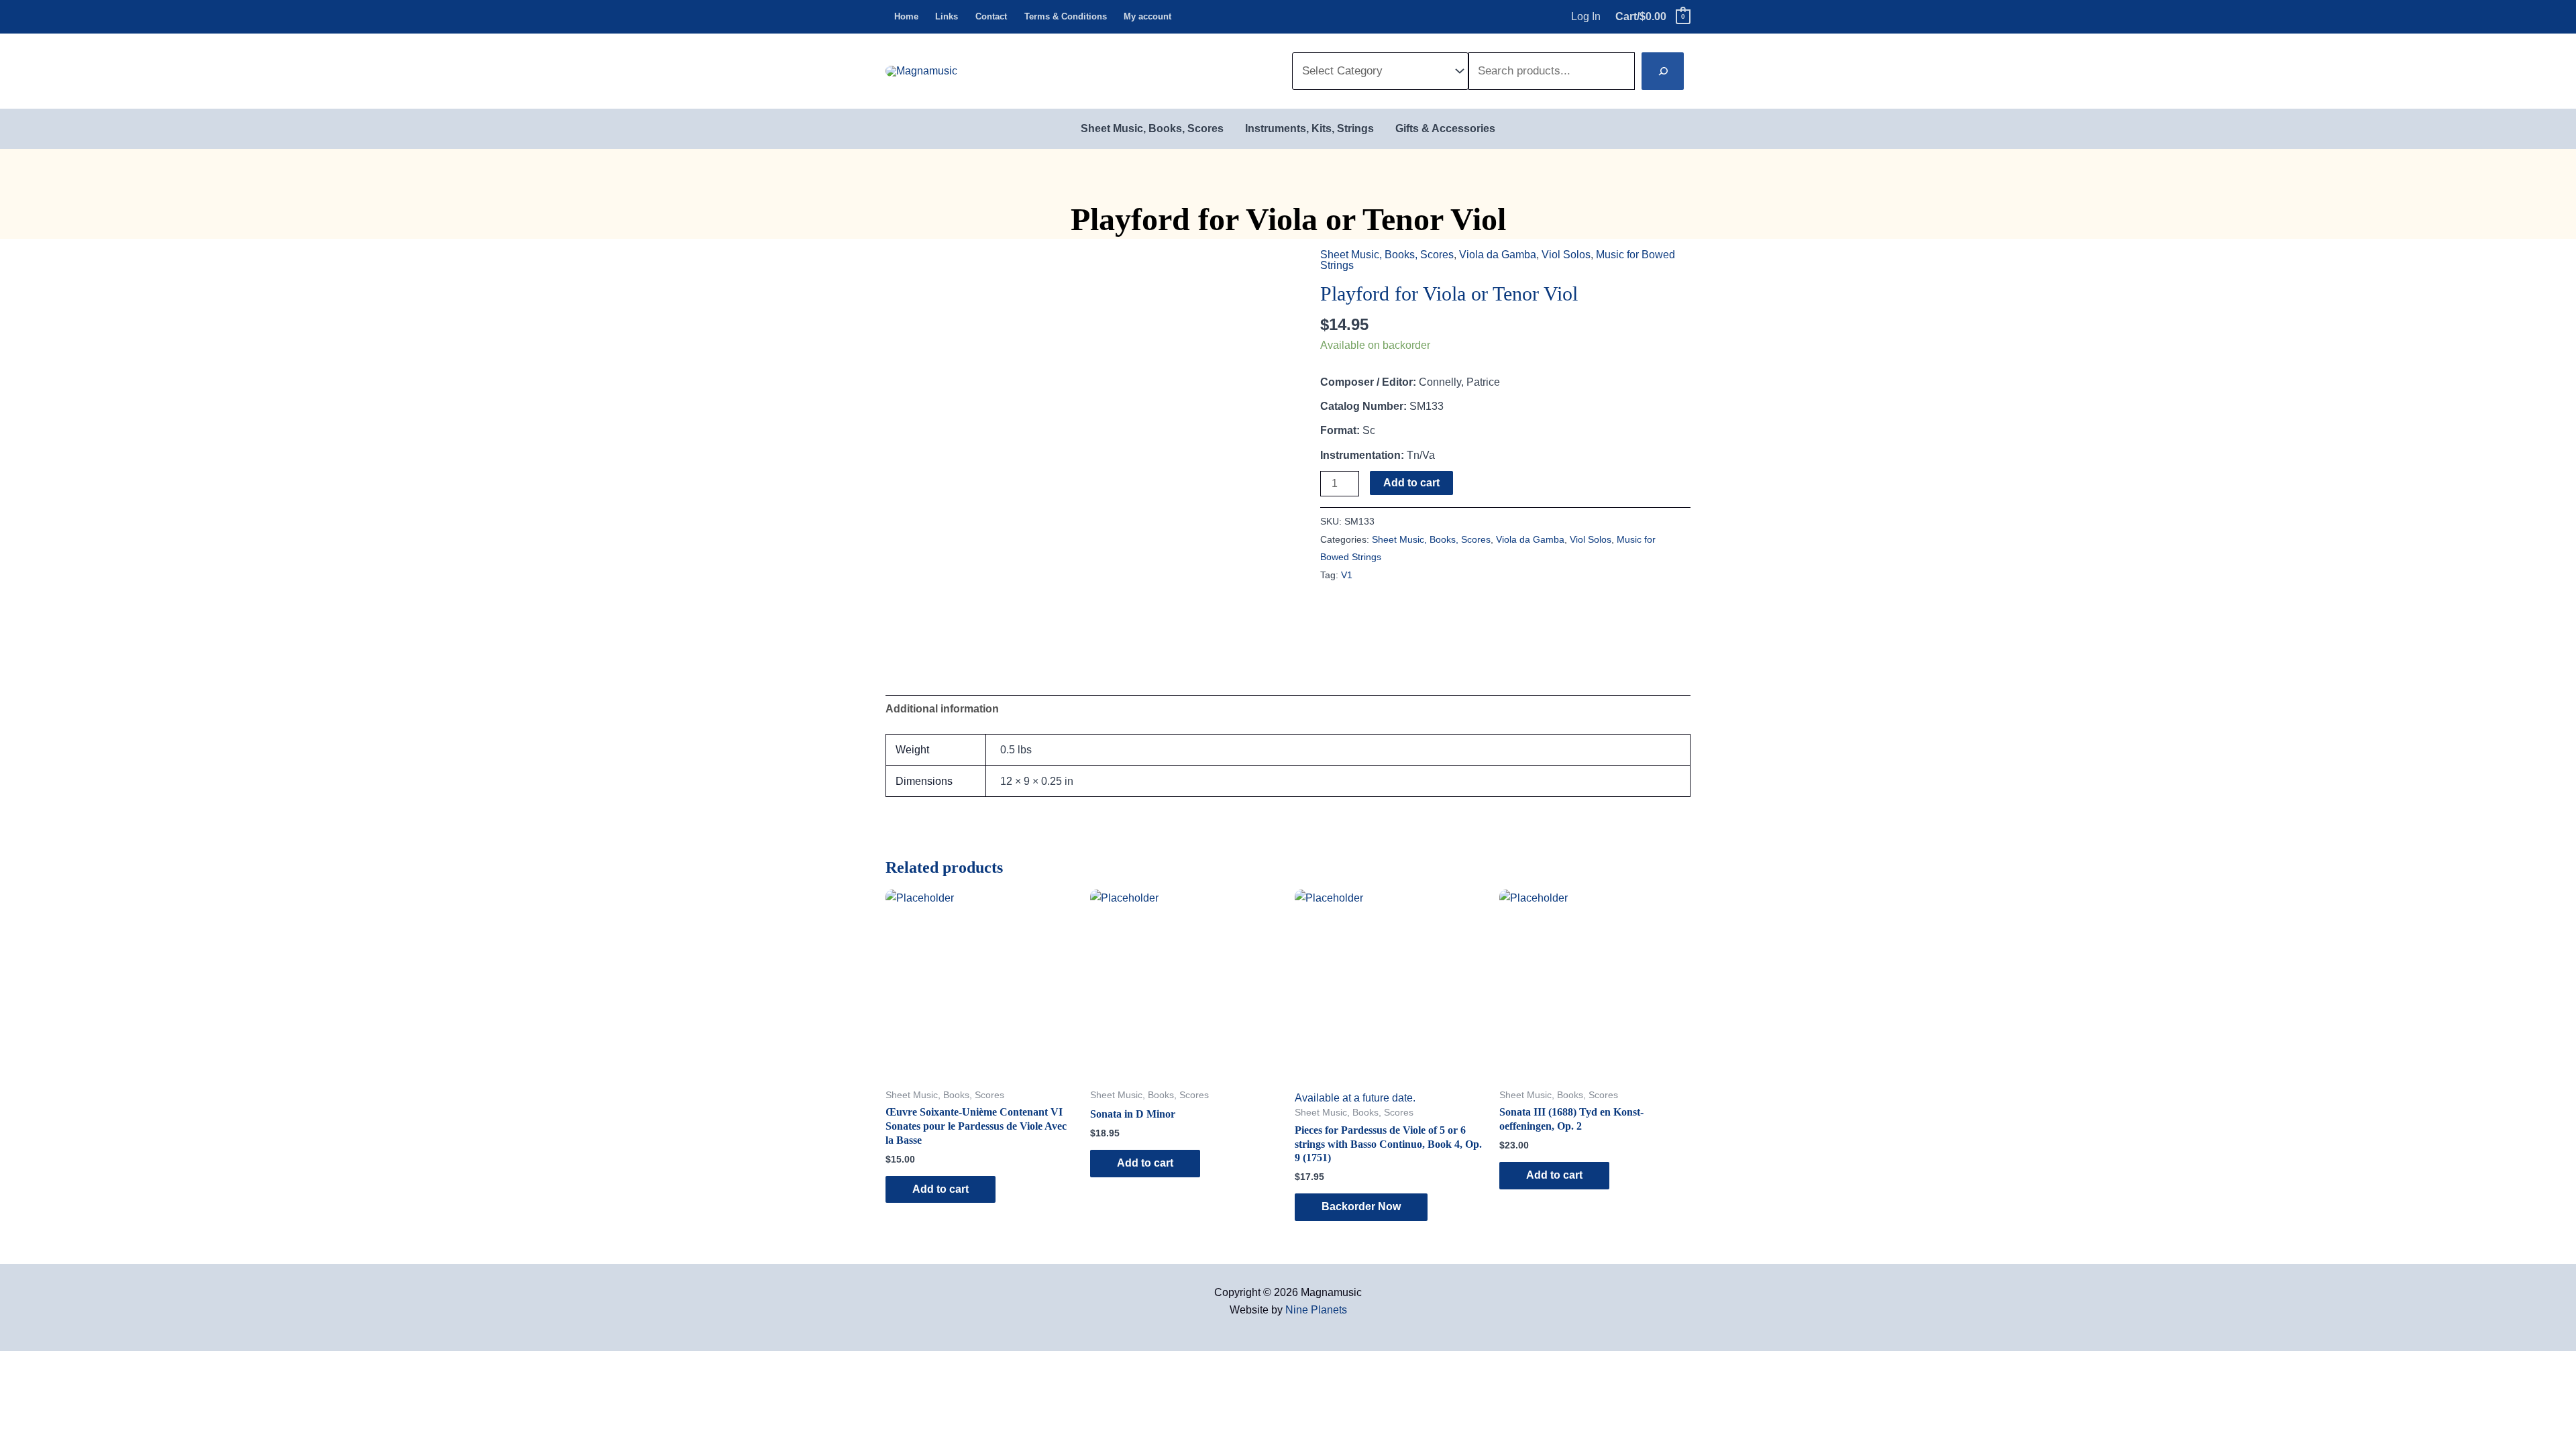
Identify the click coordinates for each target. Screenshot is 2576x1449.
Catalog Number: (1363, 406)
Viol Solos (1566, 255)
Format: (1340, 430)
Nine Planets (1316, 1310)
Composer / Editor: (1368, 382)
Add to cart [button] (941, 1189)
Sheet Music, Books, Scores (1387, 255)
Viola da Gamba (1498, 255)
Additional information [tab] (942, 709)
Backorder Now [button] (1361, 1206)
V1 (1347, 575)
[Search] (1663, 71)
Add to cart (1411, 483)
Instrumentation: (1362, 455)
